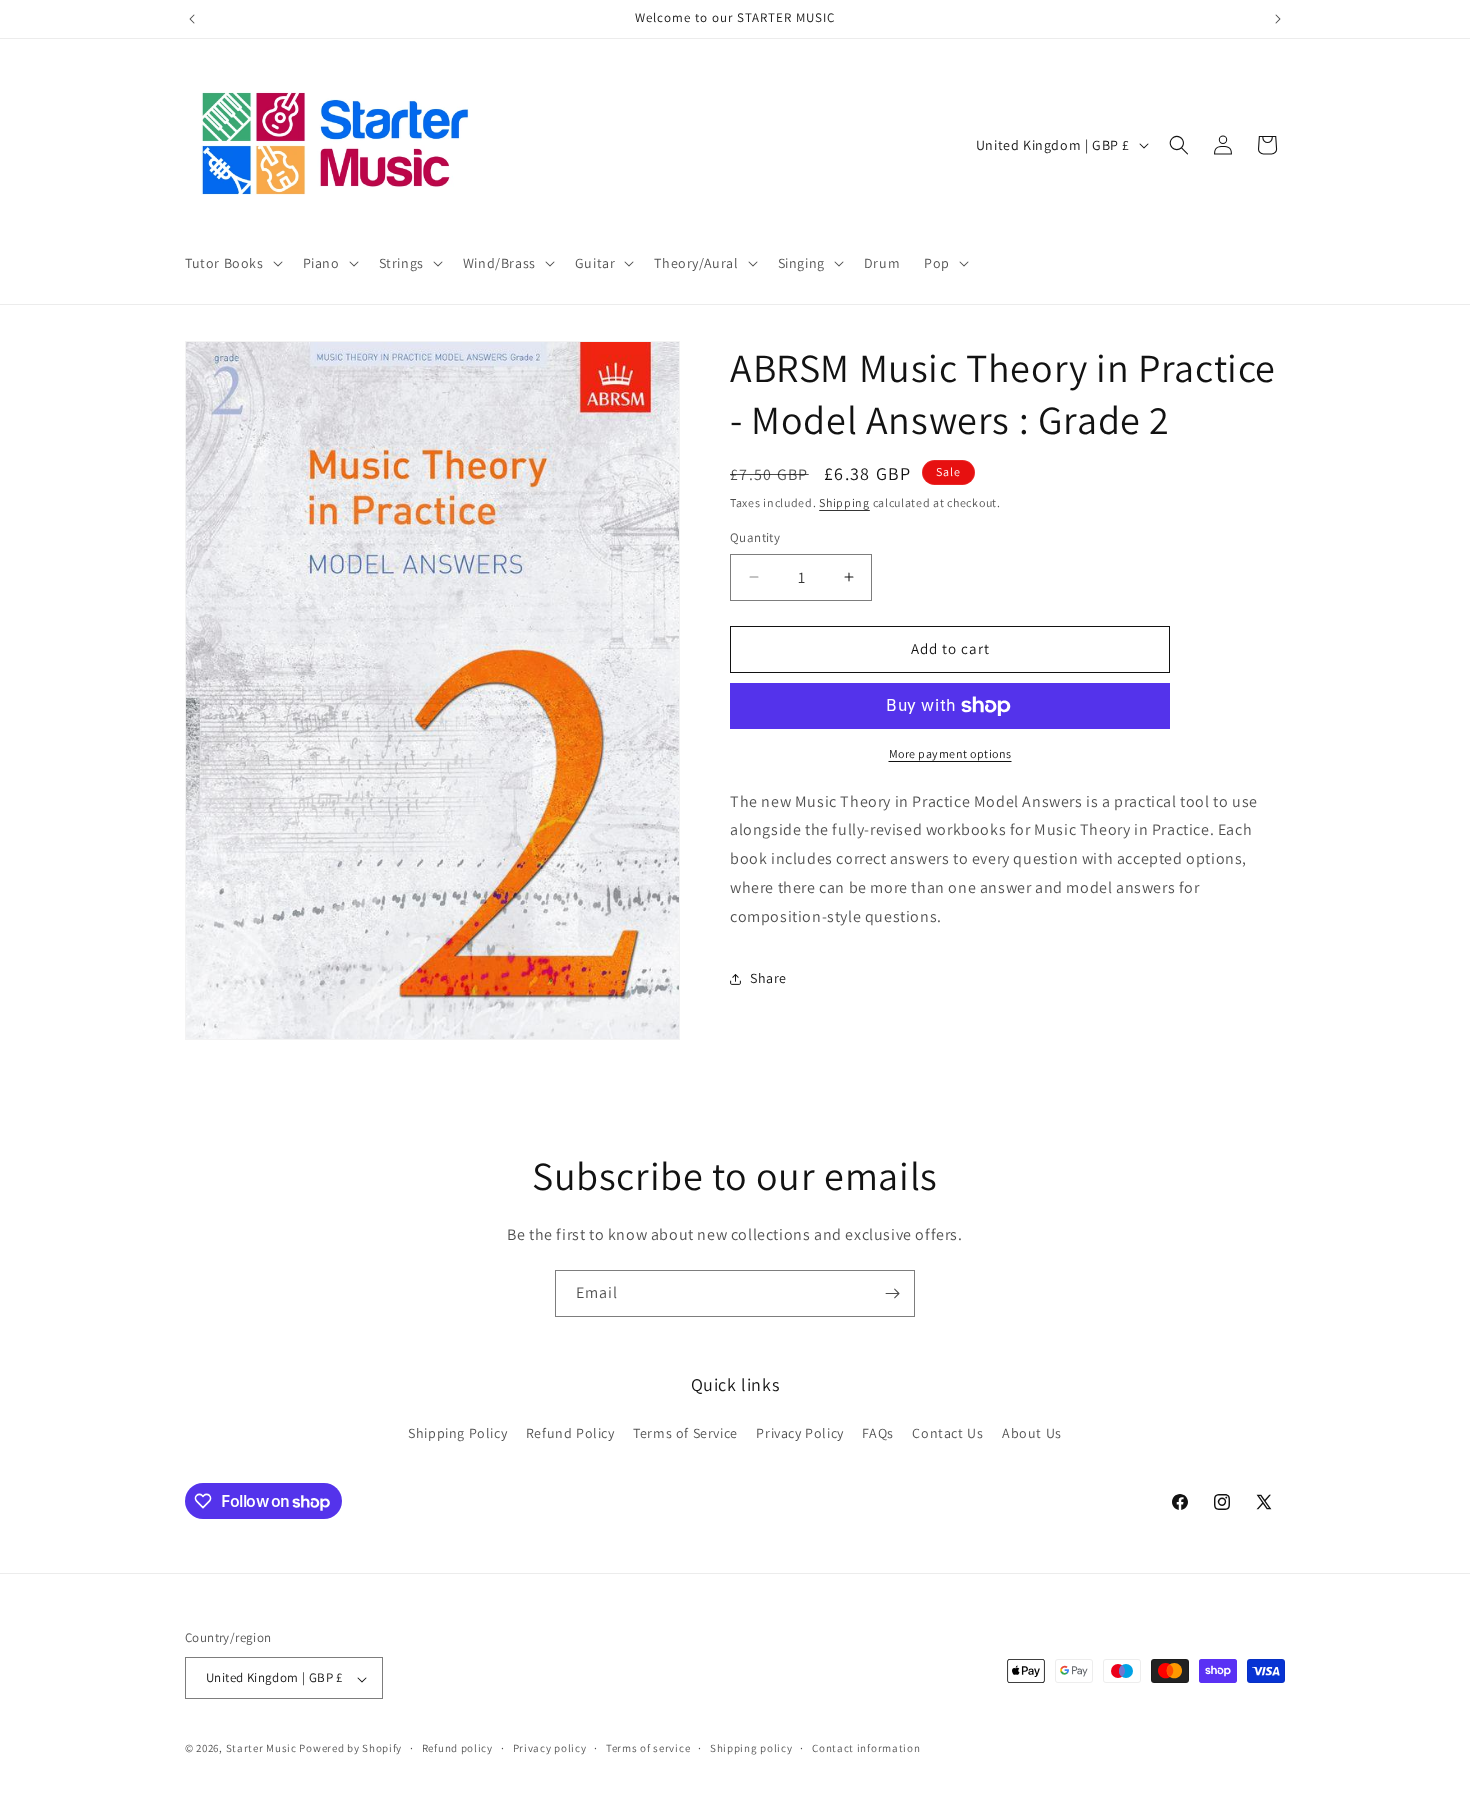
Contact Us (947, 1433)
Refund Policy (570, 1433)
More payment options (950, 753)
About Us (1032, 1433)
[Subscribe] (892, 1293)
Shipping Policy (457, 1433)
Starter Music (261, 1749)
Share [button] (768, 978)
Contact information (866, 1748)
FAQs (877, 1433)
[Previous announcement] (192, 19)
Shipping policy (751, 1748)
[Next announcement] (1278, 19)
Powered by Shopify (350, 1749)
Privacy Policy (799, 1433)
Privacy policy (550, 1748)
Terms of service (648, 1748)
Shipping (844, 502)
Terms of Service (685, 1433)
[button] (232, 263)
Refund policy (457, 1748)
